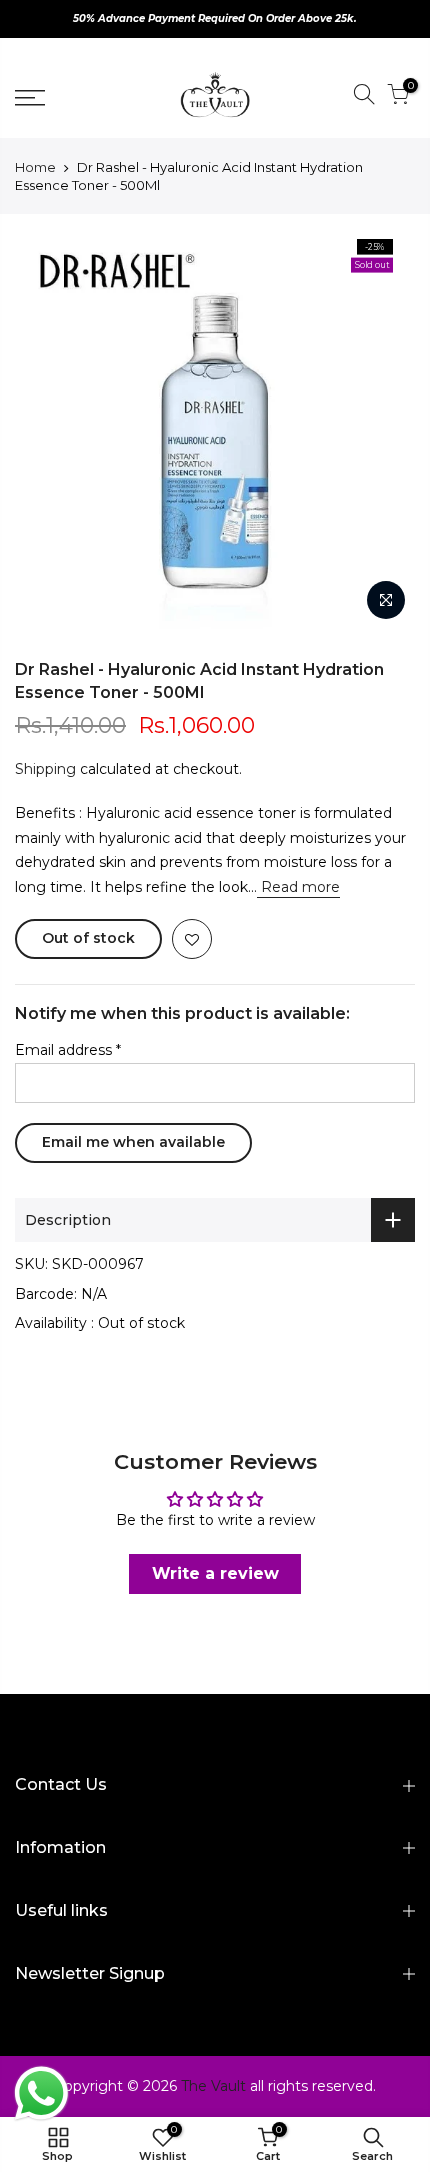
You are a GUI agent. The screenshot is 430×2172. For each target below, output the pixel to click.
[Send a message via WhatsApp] (41, 2093)
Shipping (45, 769)
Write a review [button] (215, 1573)
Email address (68, 1050)
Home (35, 167)
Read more (298, 887)
